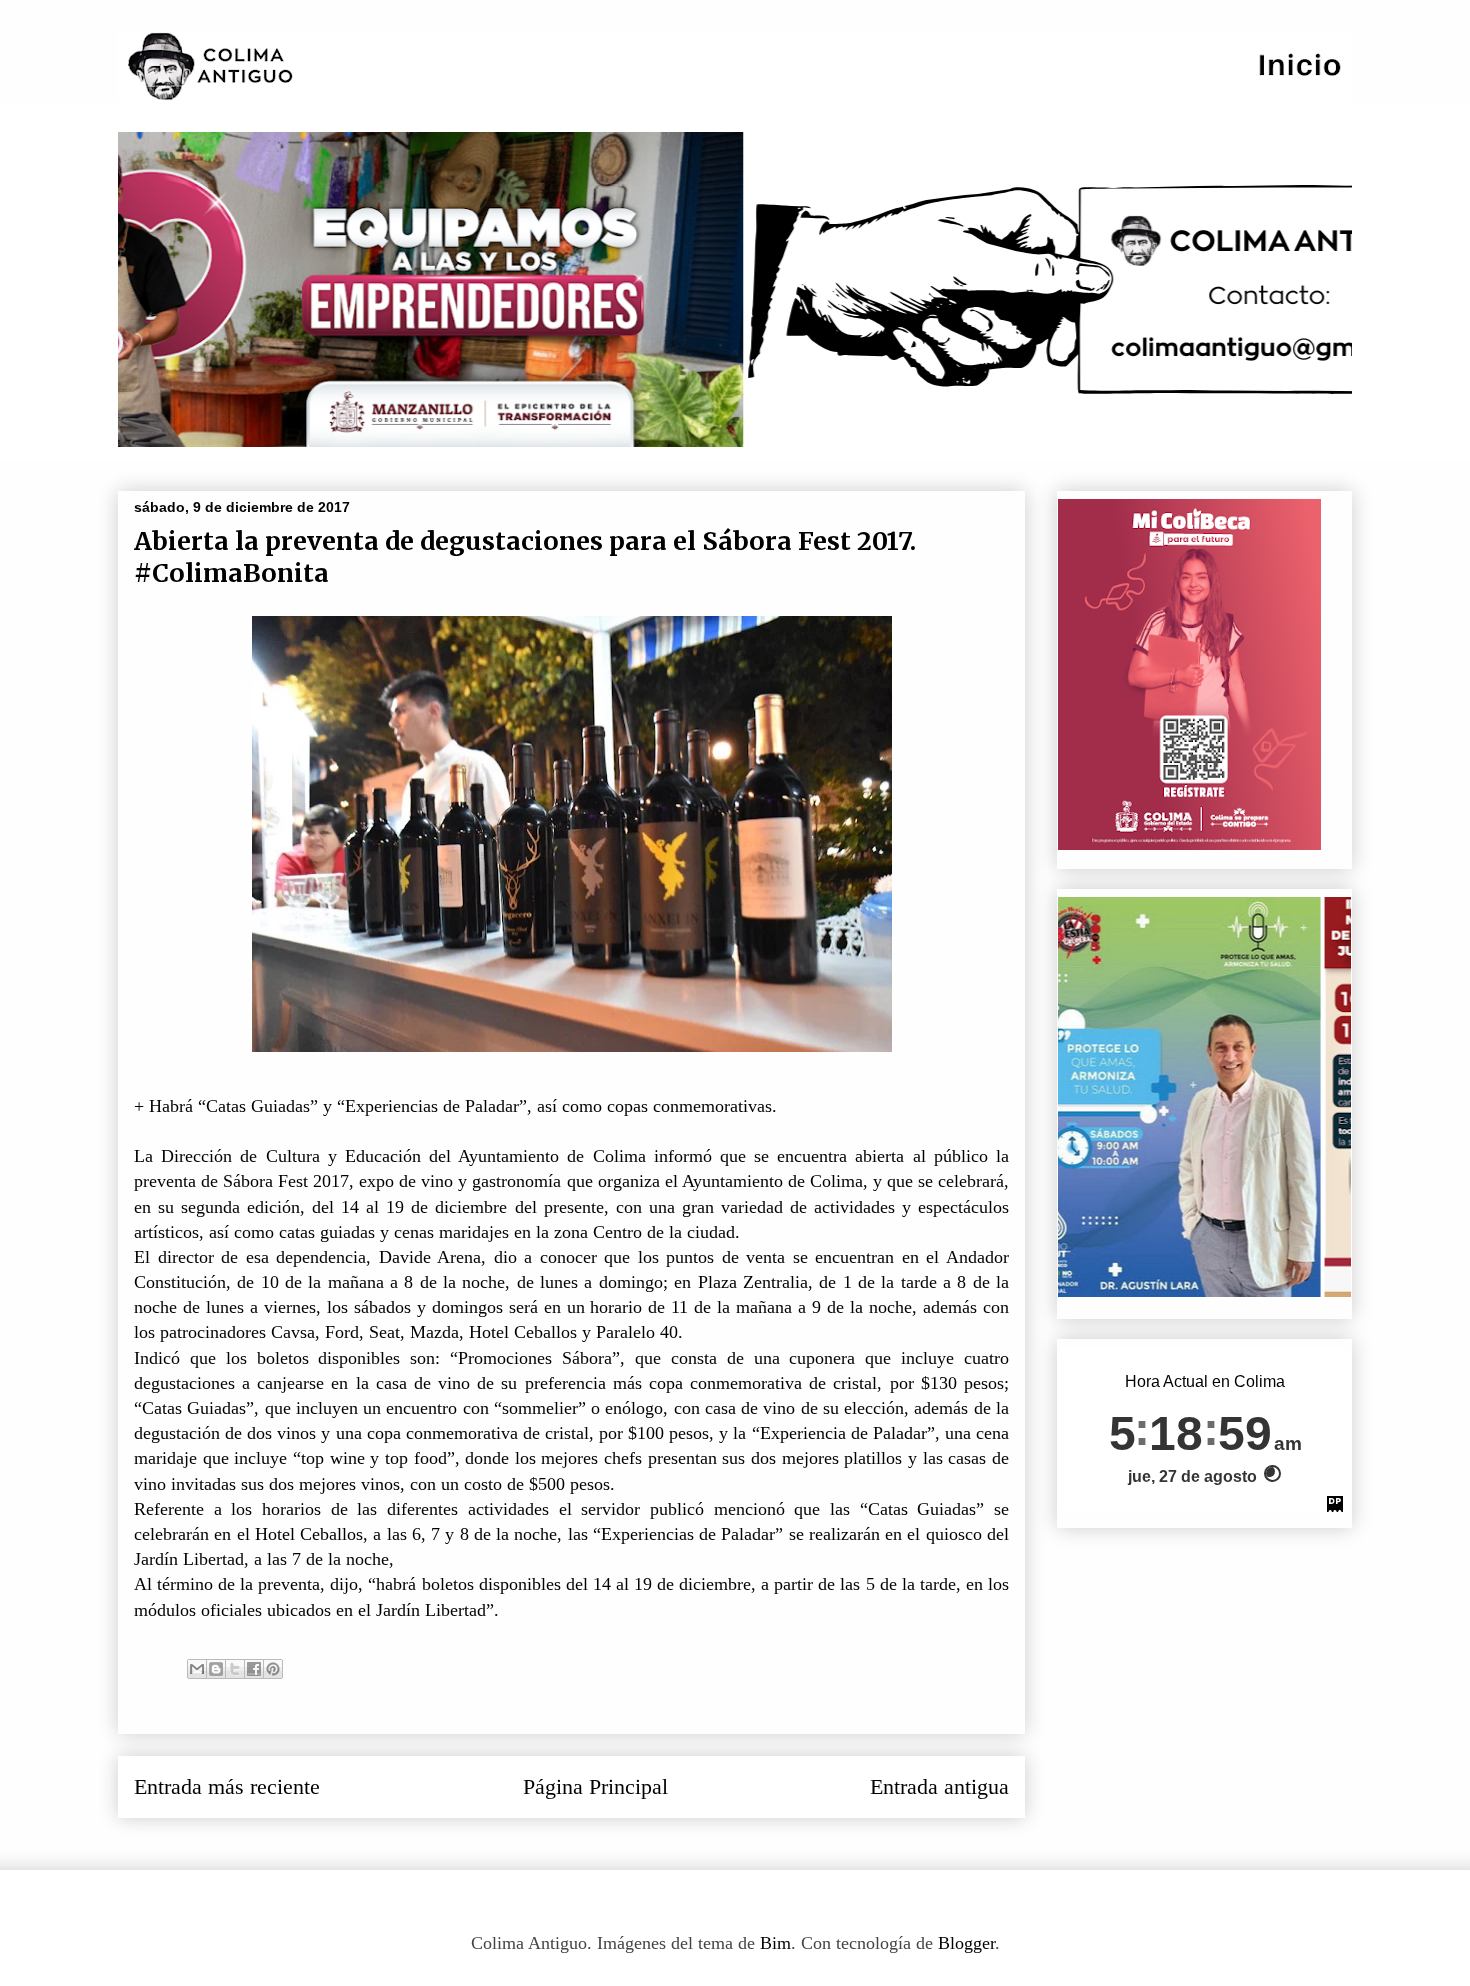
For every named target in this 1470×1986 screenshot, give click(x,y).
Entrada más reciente (227, 1787)
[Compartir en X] (235, 1669)
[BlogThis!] (216, 1669)
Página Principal (595, 1787)
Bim (775, 1943)
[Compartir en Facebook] (254, 1669)
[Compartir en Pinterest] (273, 1669)
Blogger (966, 1943)
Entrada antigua (939, 1787)
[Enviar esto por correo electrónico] (197, 1669)
